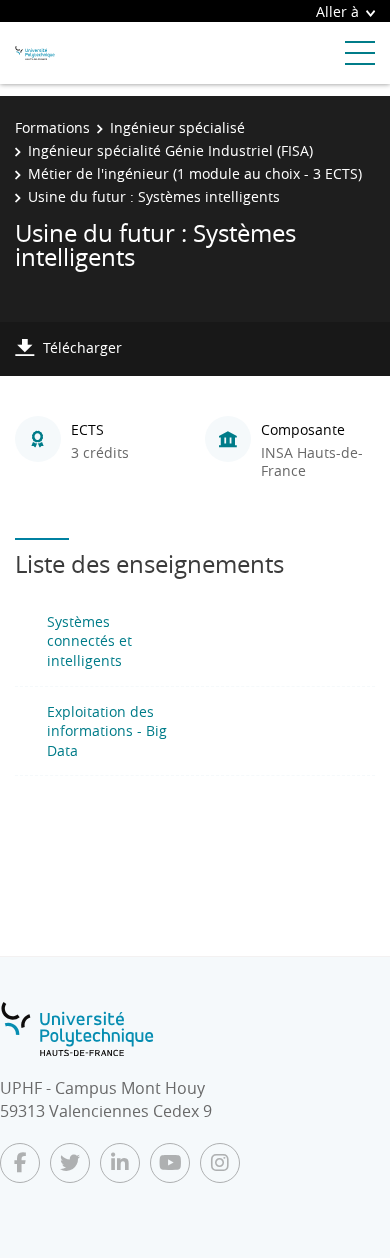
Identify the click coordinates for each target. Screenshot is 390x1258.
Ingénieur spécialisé (177, 127)
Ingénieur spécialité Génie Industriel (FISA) (170, 150)
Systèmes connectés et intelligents (89, 641)
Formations (52, 127)
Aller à (337, 11)
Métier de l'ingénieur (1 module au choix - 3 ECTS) (195, 173)
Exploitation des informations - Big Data (107, 731)
